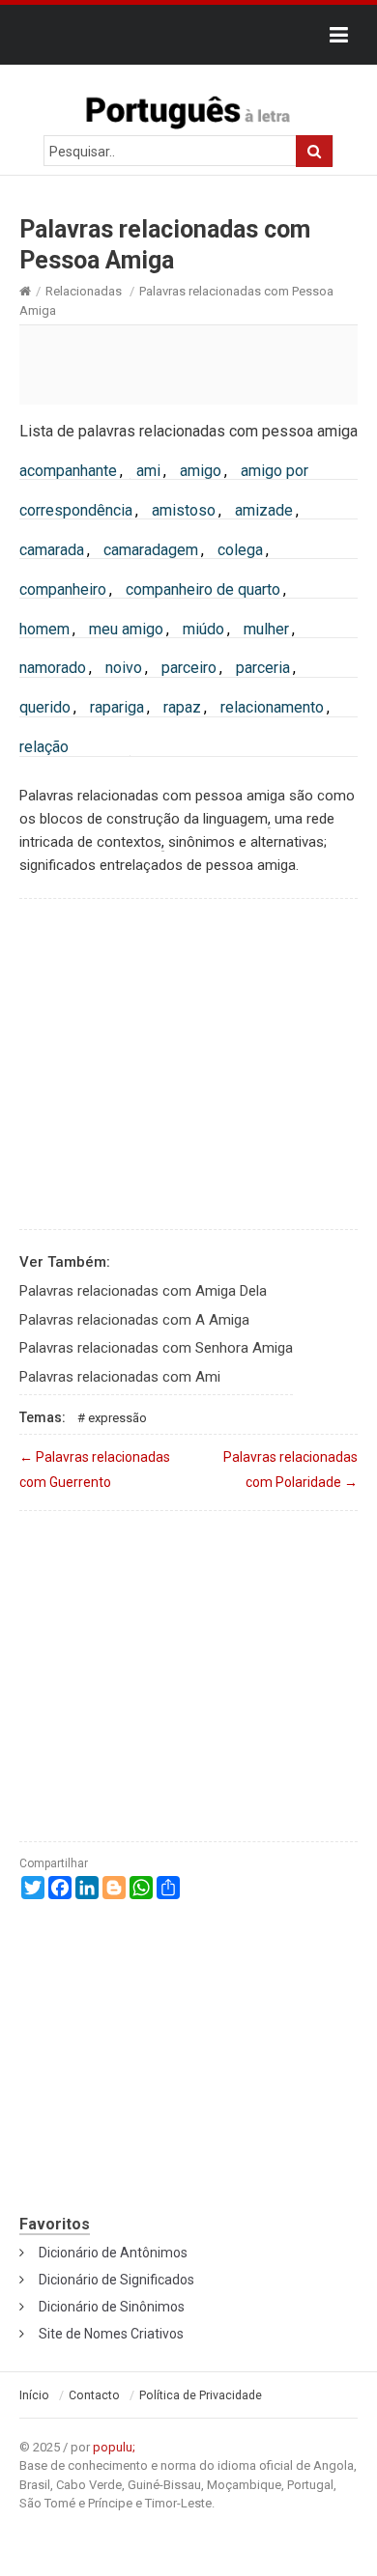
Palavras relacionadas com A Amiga (134, 1320)
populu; (114, 2447)
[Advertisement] (188, 364)
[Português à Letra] (188, 108)
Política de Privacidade (201, 2395)
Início (34, 2395)
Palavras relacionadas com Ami (120, 1377)
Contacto (94, 2395)
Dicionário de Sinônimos (112, 2307)
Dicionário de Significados (116, 2280)
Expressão (117, 1418)
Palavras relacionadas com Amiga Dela (143, 1291)
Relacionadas (84, 291)
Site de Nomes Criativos (111, 2334)
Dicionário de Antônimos (113, 2253)
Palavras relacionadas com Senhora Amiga (156, 1348)
